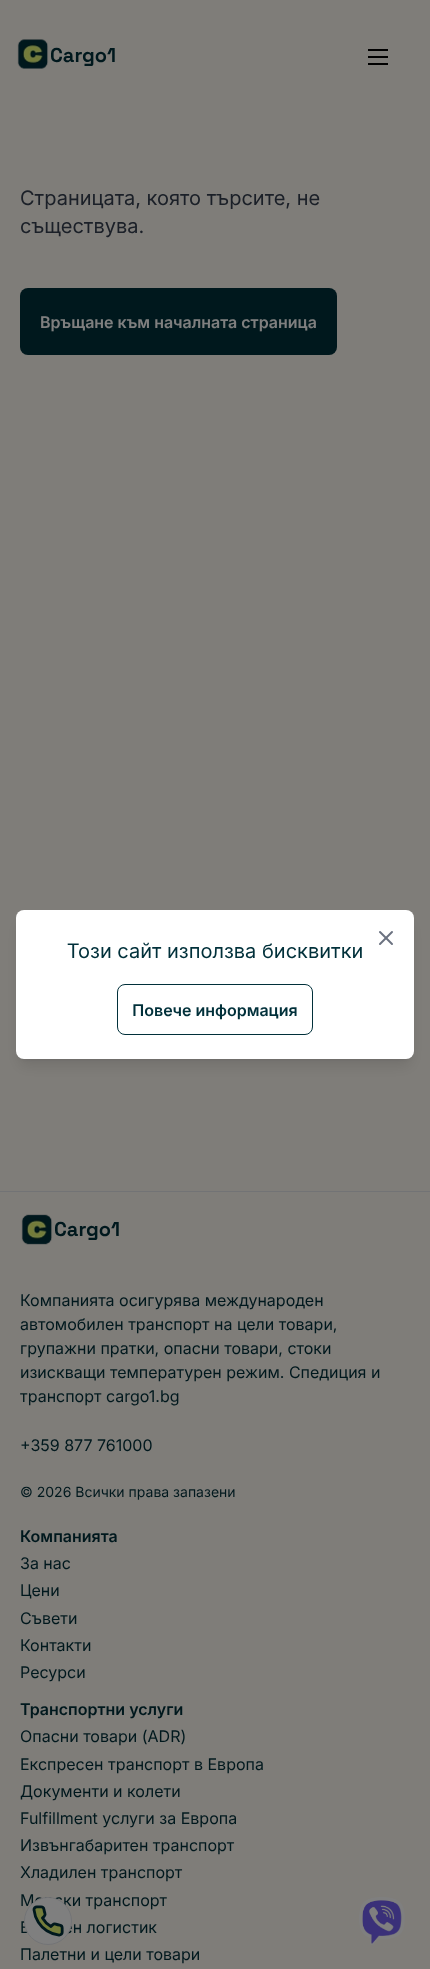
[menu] (378, 57)
